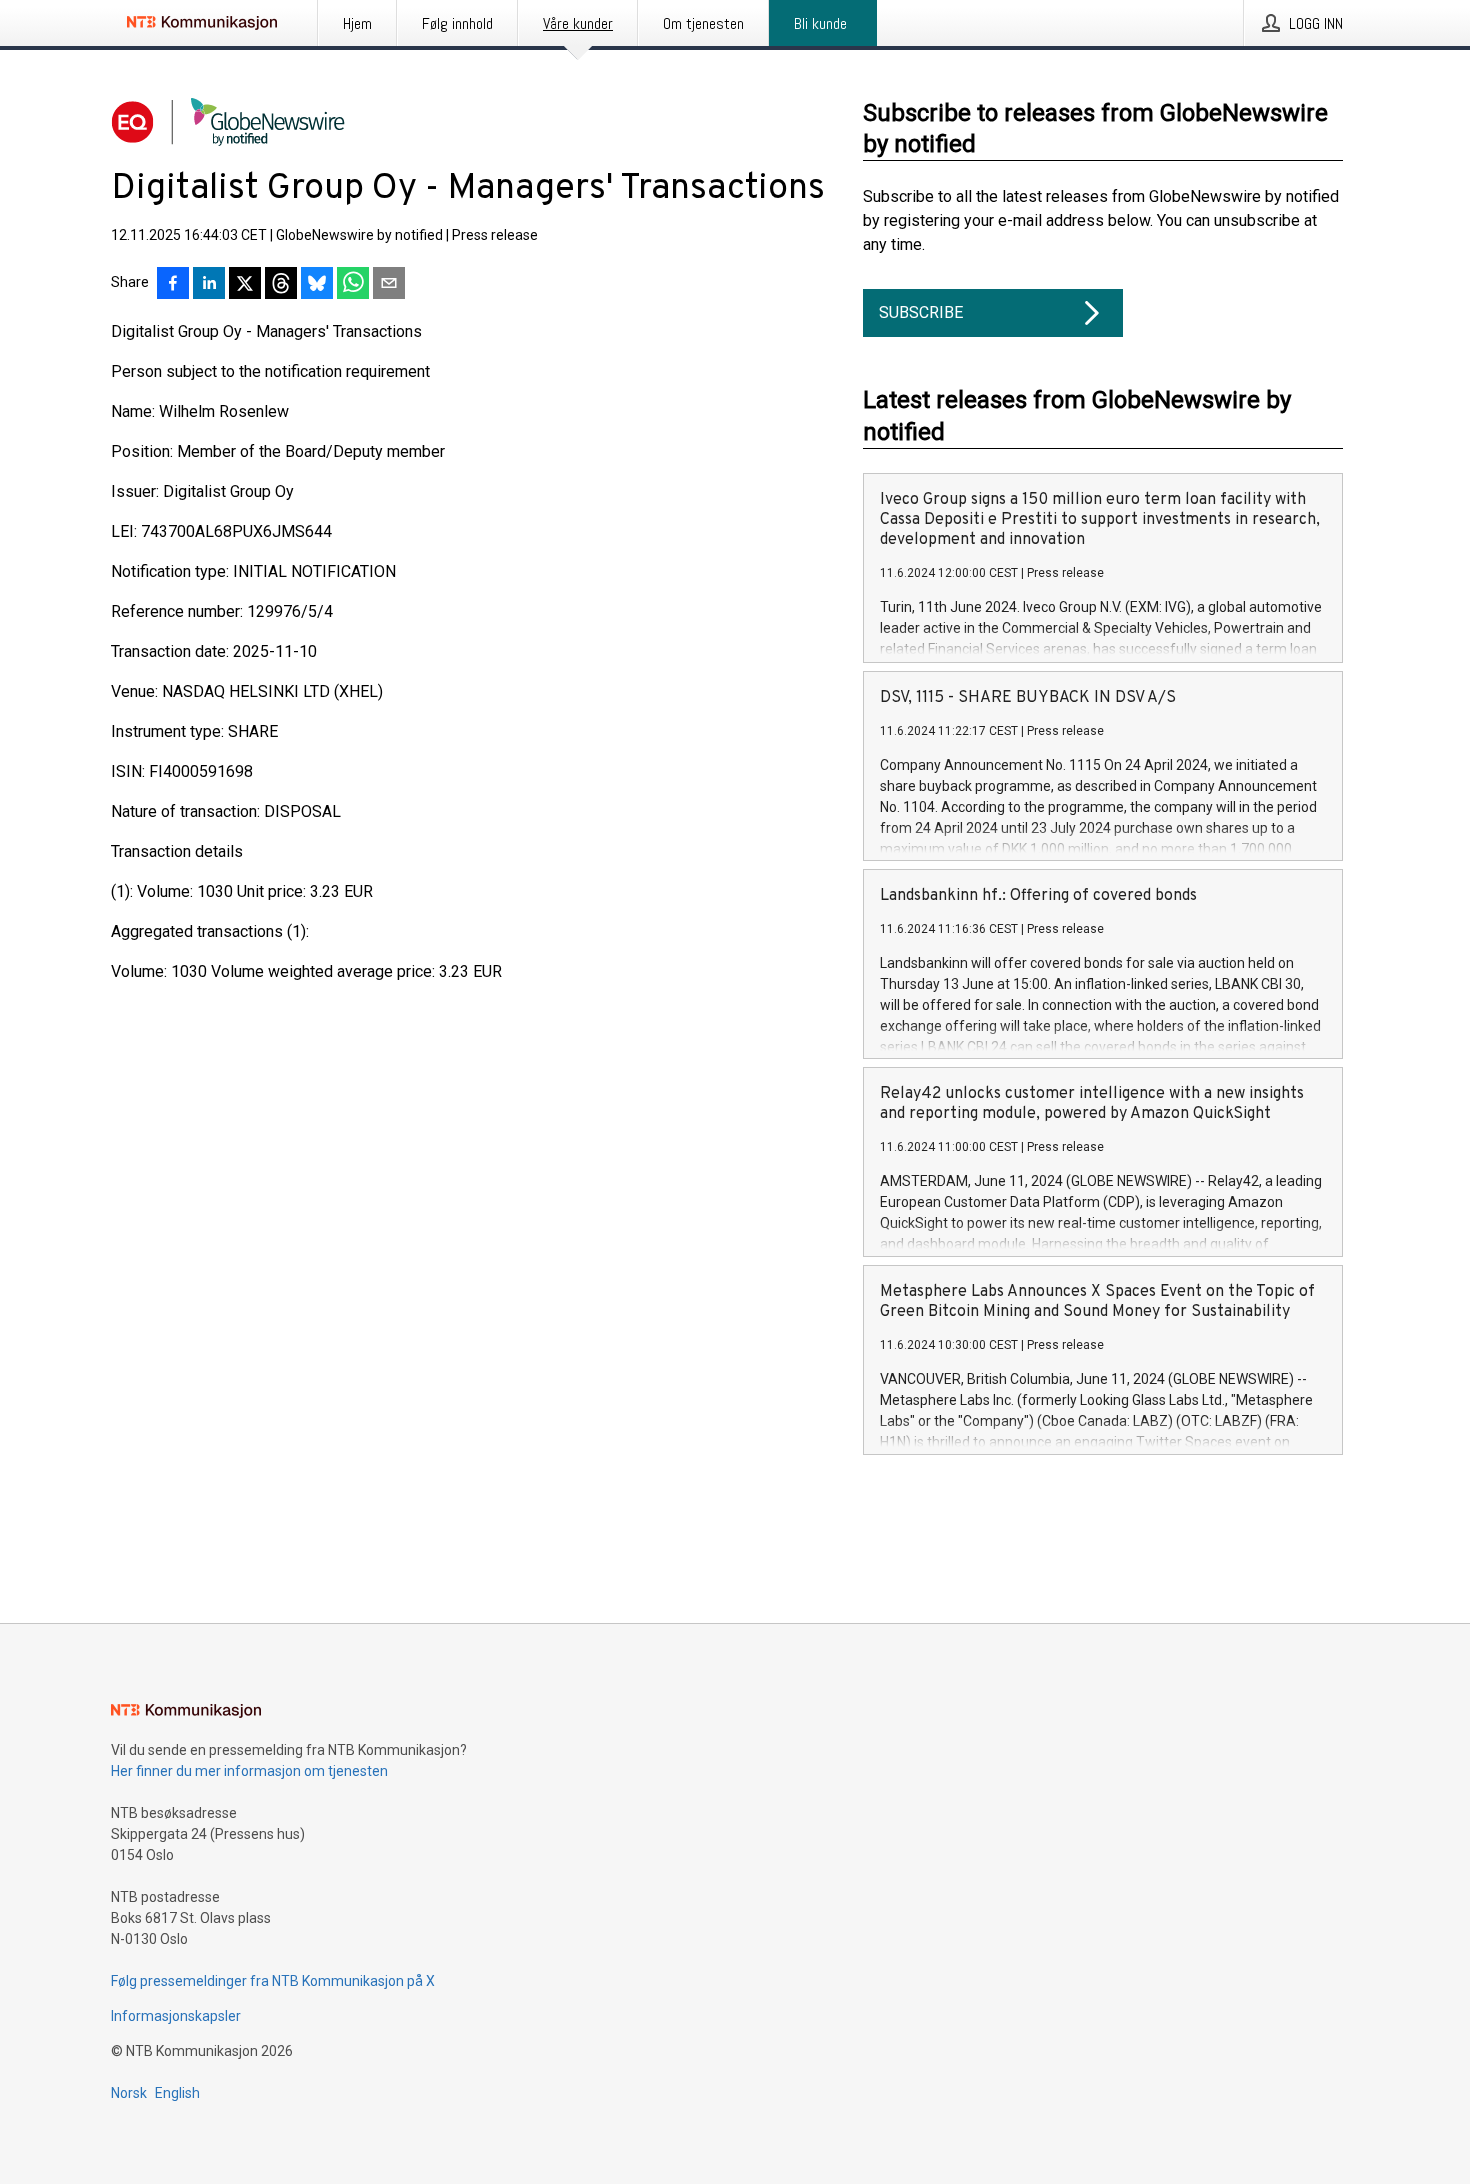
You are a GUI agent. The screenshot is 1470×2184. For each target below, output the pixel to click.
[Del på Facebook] (173, 285)
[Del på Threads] (281, 285)
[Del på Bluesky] (317, 285)
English (177, 2093)
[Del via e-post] (389, 285)
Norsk (129, 2093)
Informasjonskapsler (176, 2016)
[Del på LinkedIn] (209, 285)
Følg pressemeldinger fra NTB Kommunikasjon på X (273, 1981)
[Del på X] (245, 285)
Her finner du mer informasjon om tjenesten (249, 1771)
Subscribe (921, 312)
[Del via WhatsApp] (353, 285)
